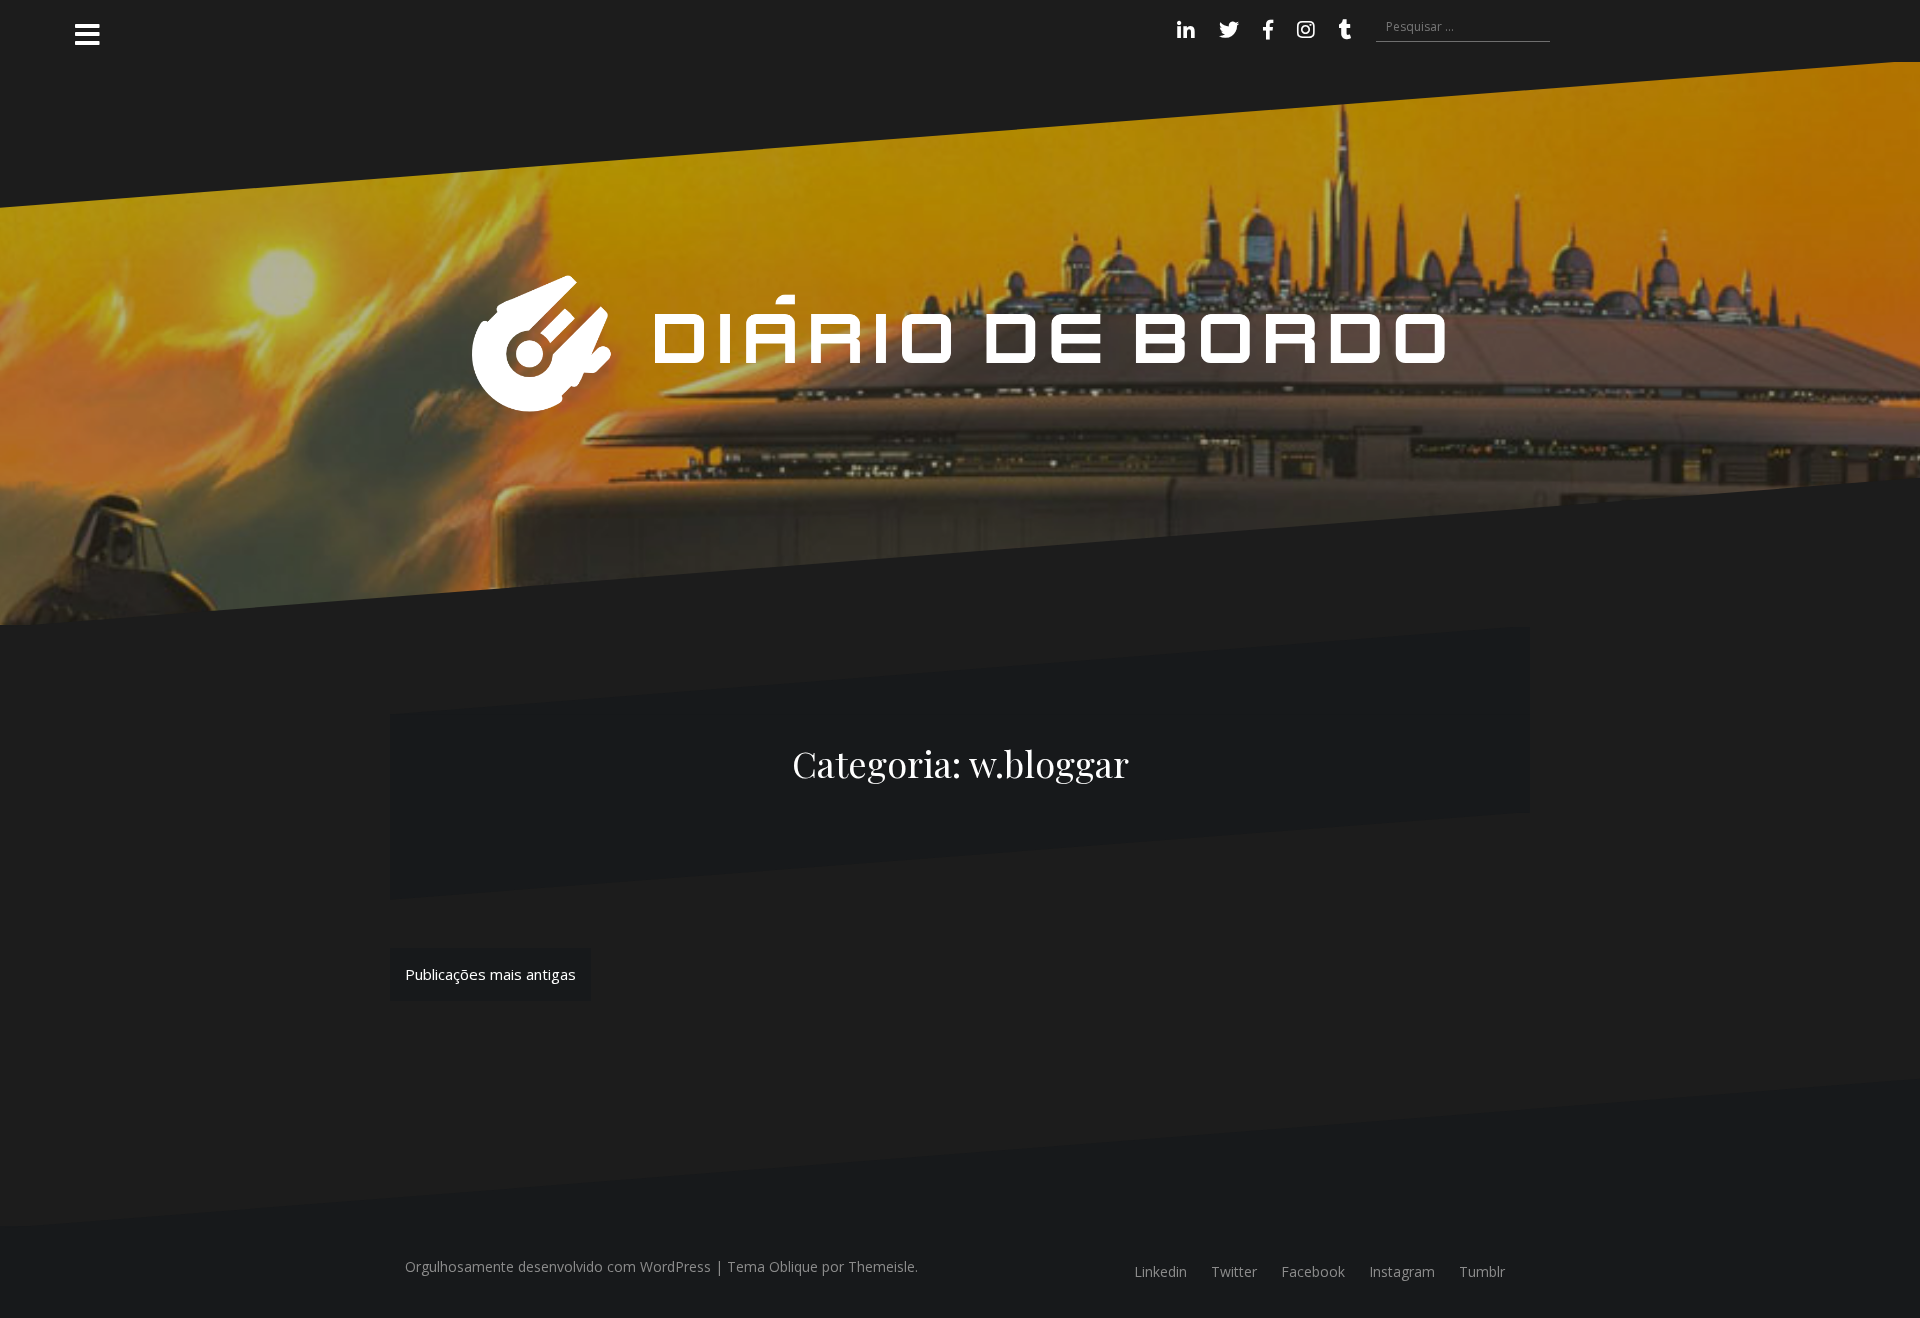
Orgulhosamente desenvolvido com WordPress (558, 1266)
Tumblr (1482, 1271)
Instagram (1402, 1271)
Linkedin (1160, 1271)
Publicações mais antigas (490, 974)
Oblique (793, 1266)
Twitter (1234, 1271)
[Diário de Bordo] (960, 342)
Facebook (1313, 1271)
